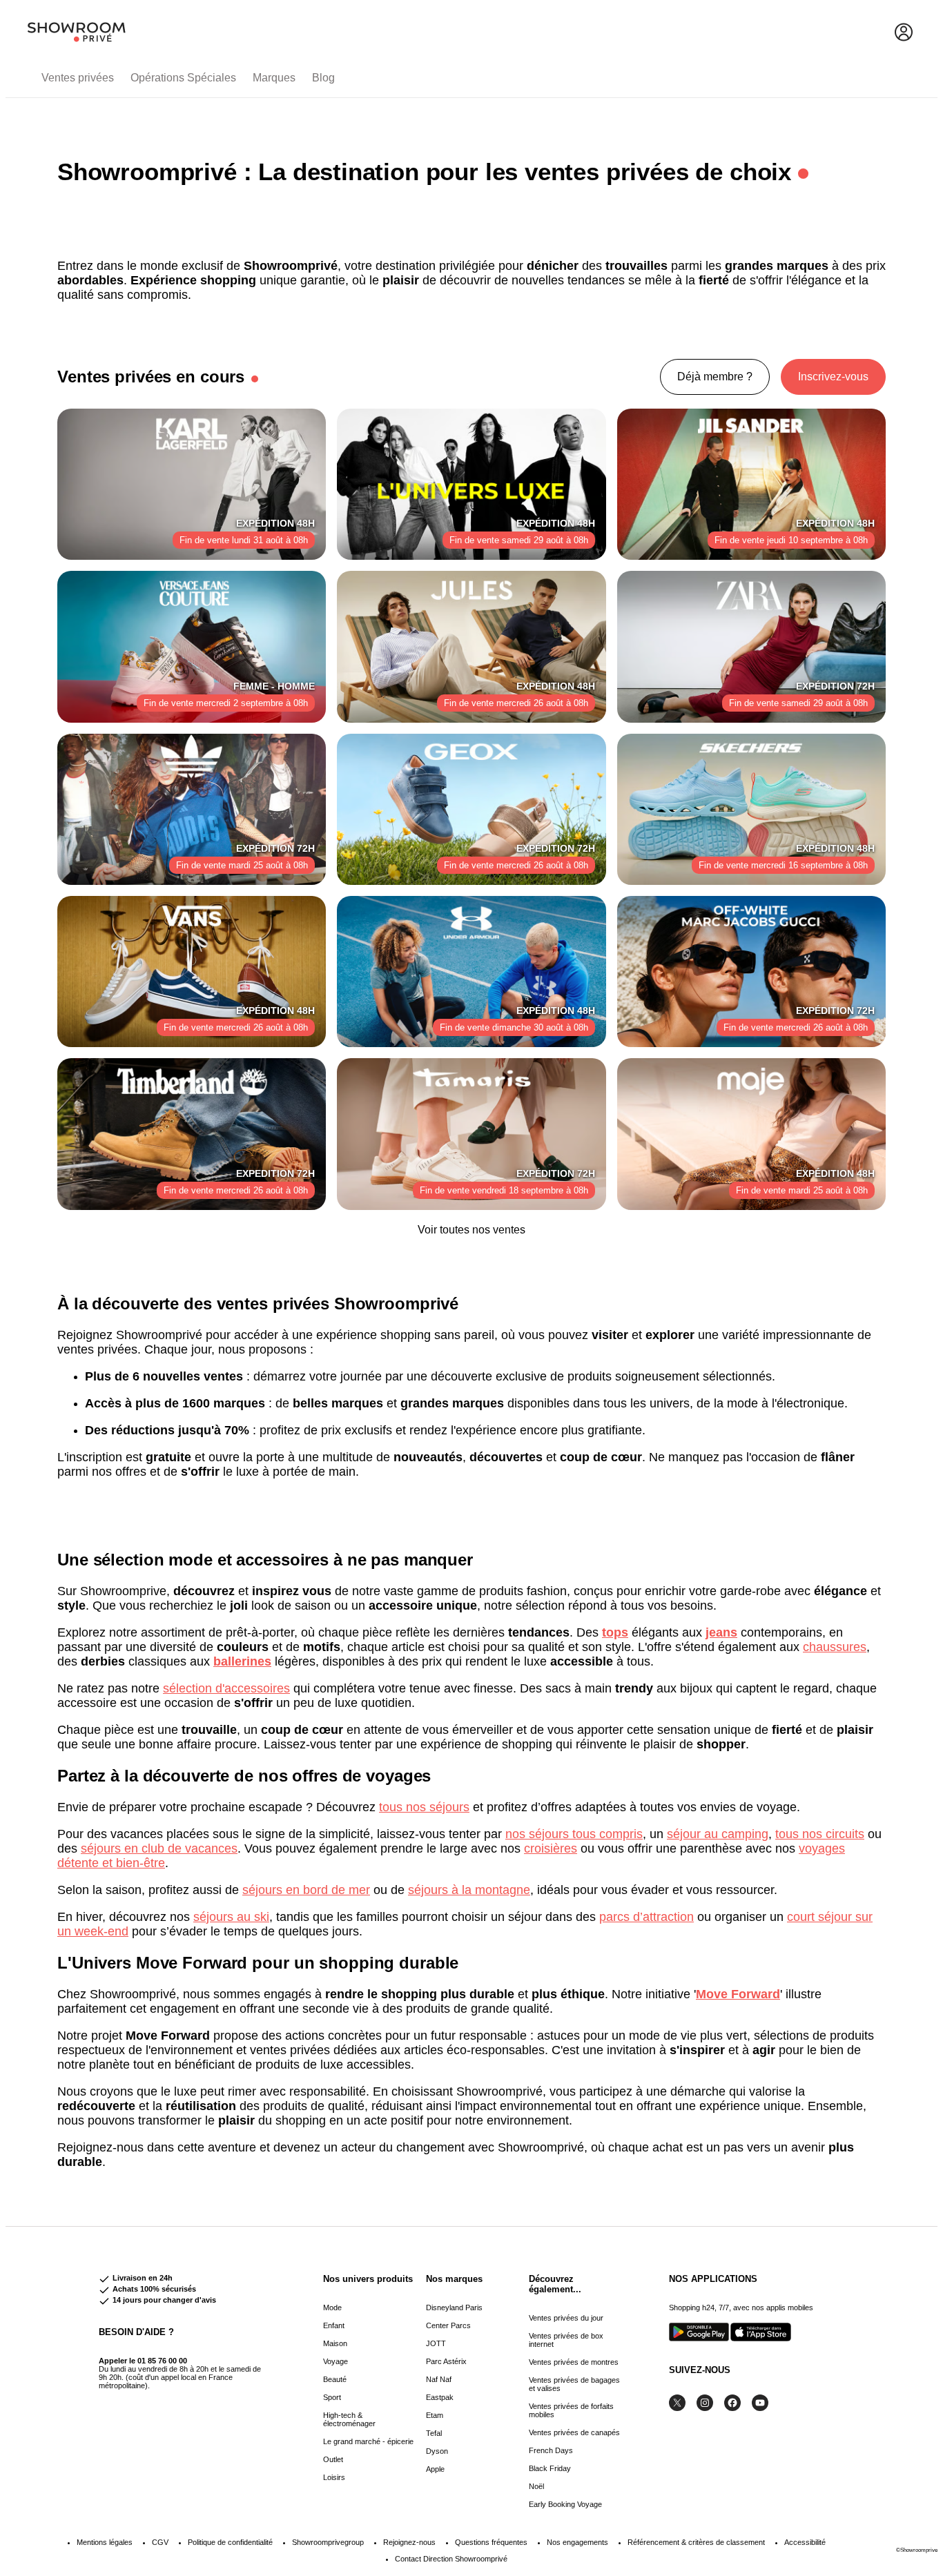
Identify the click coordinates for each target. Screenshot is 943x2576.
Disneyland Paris (454, 2307)
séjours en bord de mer (306, 1890)
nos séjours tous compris (574, 1834)
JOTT (436, 2343)
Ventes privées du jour (566, 2318)
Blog (323, 78)
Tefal (434, 2433)
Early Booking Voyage (565, 2504)
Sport (332, 2397)
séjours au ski (231, 1917)
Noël (536, 2486)
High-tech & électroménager (349, 2419)
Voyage (336, 2361)
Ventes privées (78, 78)
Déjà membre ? (715, 377)
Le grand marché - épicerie (368, 2441)
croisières (551, 1848)
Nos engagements (577, 2542)
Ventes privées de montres (574, 2362)
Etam (435, 2415)
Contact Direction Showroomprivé (451, 2559)
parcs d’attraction (647, 1917)
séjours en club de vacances (159, 1848)
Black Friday (550, 2468)
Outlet (333, 2459)
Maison (335, 2343)
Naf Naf (439, 2379)
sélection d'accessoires (226, 1688)
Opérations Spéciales (183, 78)
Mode (332, 2307)
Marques (274, 78)
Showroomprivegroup (328, 2542)
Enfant (334, 2325)
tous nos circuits (820, 1834)
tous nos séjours (424, 1807)
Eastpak (440, 2397)
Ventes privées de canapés (574, 2432)
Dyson (437, 2451)
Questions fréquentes (491, 2542)
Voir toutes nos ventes (471, 1230)
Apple (435, 2469)
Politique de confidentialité (230, 2542)
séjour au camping (718, 1834)
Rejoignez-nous (409, 2542)
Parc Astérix (446, 2361)
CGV (160, 2542)
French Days (551, 2450)
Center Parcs (448, 2325)
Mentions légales (105, 2542)
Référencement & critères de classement (696, 2542)
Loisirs (334, 2477)
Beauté (335, 2379)
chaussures (835, 1647)
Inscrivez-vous (833, 377)
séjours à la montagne (469, 1890)
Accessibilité (805, 2542)
